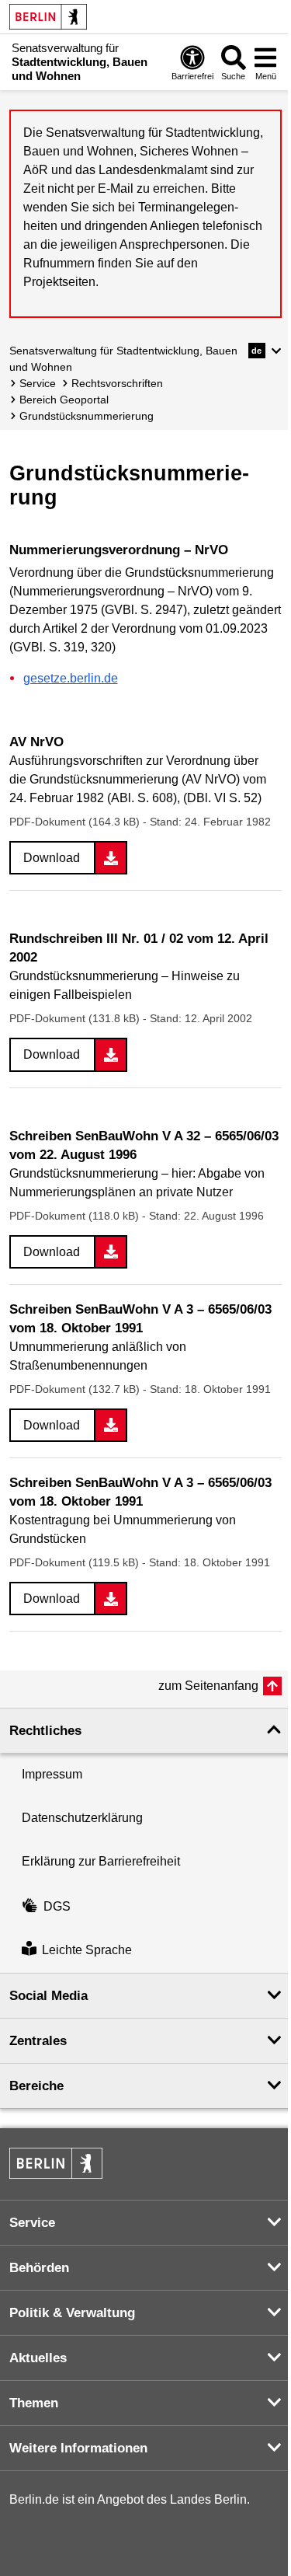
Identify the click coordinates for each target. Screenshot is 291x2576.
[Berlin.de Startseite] (48, 17)
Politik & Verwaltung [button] (72, 2313)
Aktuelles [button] (38, 2358)
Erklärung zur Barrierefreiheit (101, 1861)
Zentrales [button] (38, 2041)
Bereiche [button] (36, 2086)
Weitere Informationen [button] (78, 2448)
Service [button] (32, 2223)
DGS (57, 1906)
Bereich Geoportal (64, 400)
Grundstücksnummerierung (87, 416)
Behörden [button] (39, 2268)
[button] (265, 351)
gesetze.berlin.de (71, 678)
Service (38, 383)
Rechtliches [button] (45, 1731)
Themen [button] (34, 2403)
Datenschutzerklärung (82, 1818)
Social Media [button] (48, 1996)
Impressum (52, 1774)
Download (52, 858)
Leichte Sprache (87, 1951)
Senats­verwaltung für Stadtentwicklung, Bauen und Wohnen (123, 359)
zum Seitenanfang (208, 1686)
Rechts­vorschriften (117, 383)
